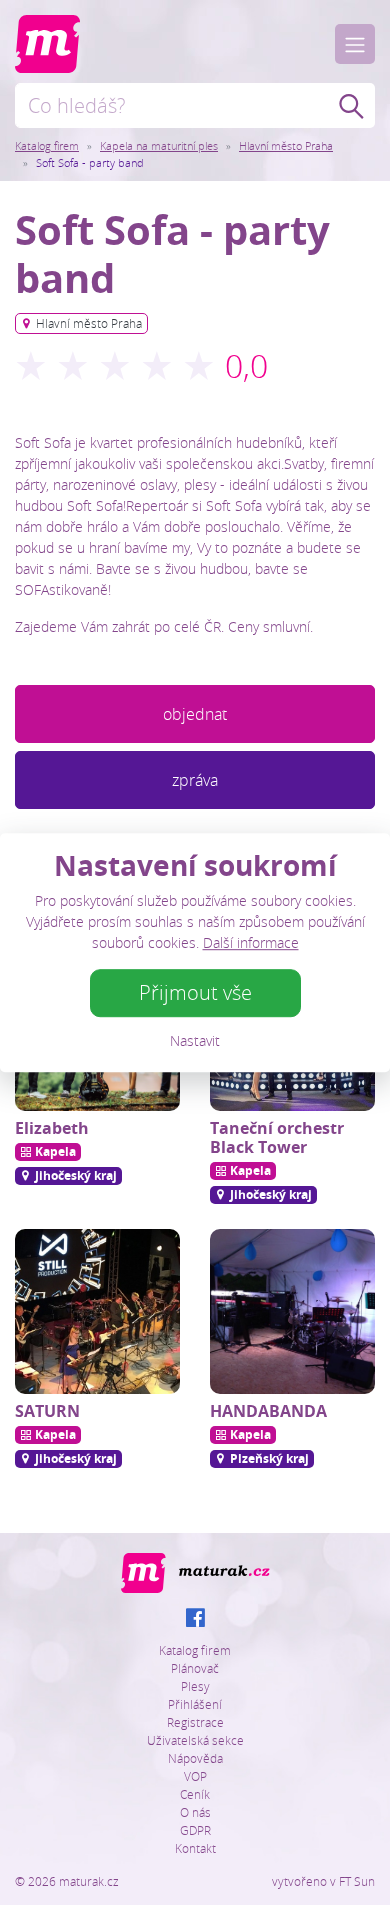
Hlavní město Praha (286, 145)
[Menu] (355, 44)
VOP (195, 1776)
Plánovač (195, 1668)
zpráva (195, 780)
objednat (195, 714)
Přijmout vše (195, 992)
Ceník (195, 1794)
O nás (195, 1812)
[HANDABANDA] (292, 1311)
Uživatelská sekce (195, 1740)
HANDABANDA (268, 1411)
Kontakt (195, 1848)
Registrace (195, 1722)
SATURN (47, 1411)
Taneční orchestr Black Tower (277, 1137)
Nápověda (195, 1758)
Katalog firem (47, 145)
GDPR (195, 1830)
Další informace (251, 942)
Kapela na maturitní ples (159, 145)
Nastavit (195, 1040)
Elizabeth (52, 1128)
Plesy (195, 1686)
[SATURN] (97, 1311)
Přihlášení (195, 1704)
